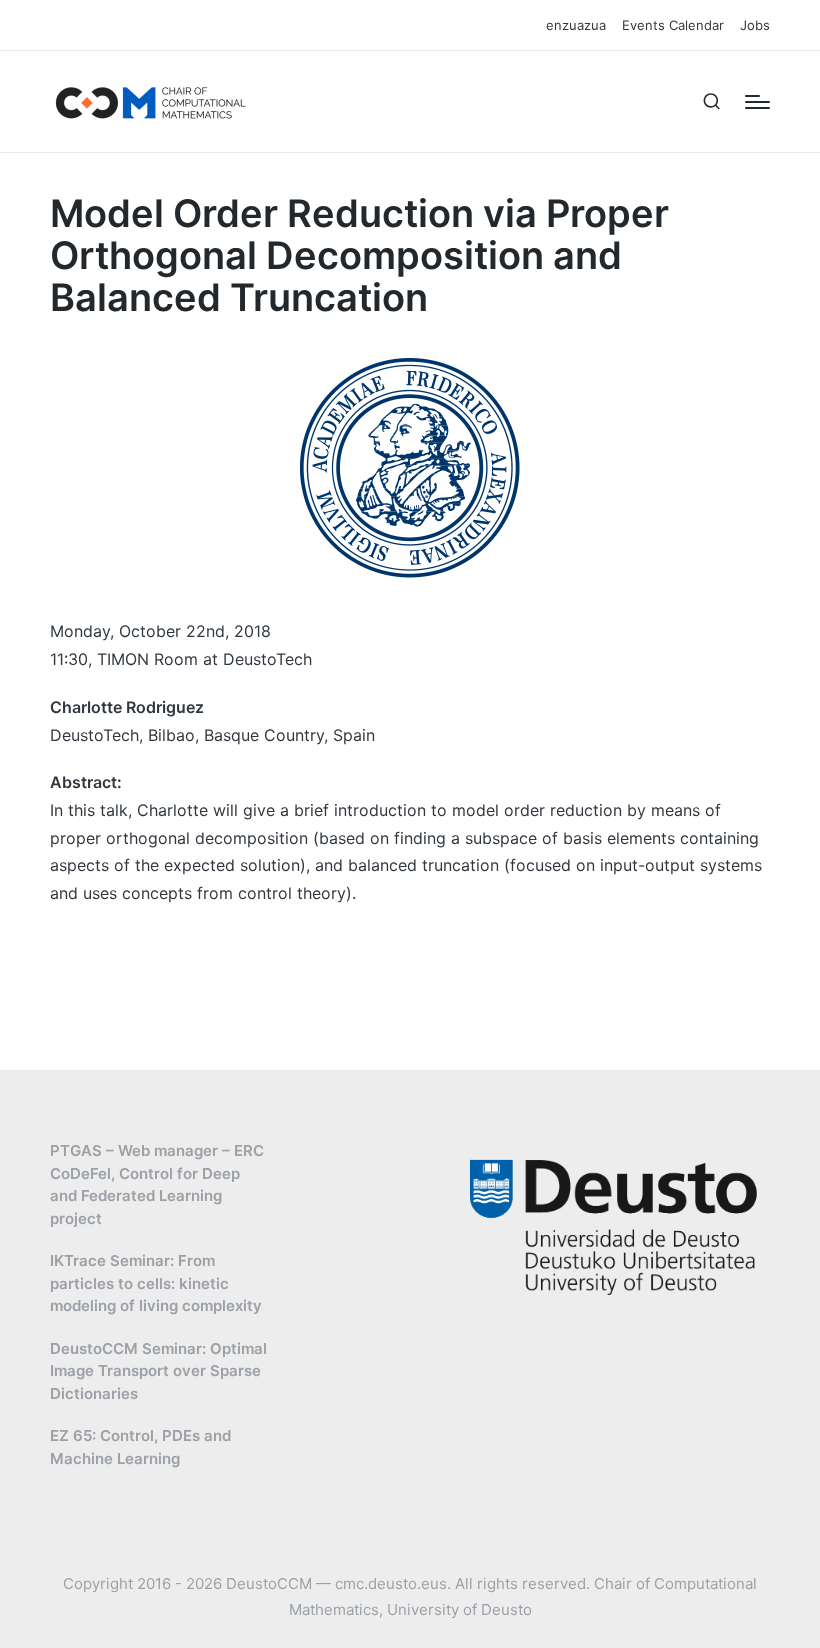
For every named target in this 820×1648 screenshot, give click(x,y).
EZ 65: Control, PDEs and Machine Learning (140, 1447)
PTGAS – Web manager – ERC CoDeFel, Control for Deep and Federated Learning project (157, 1184)
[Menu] (757, 102)
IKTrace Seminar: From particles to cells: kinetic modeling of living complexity (156, 1283)
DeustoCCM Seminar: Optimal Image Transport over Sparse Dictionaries (158, 1371)
